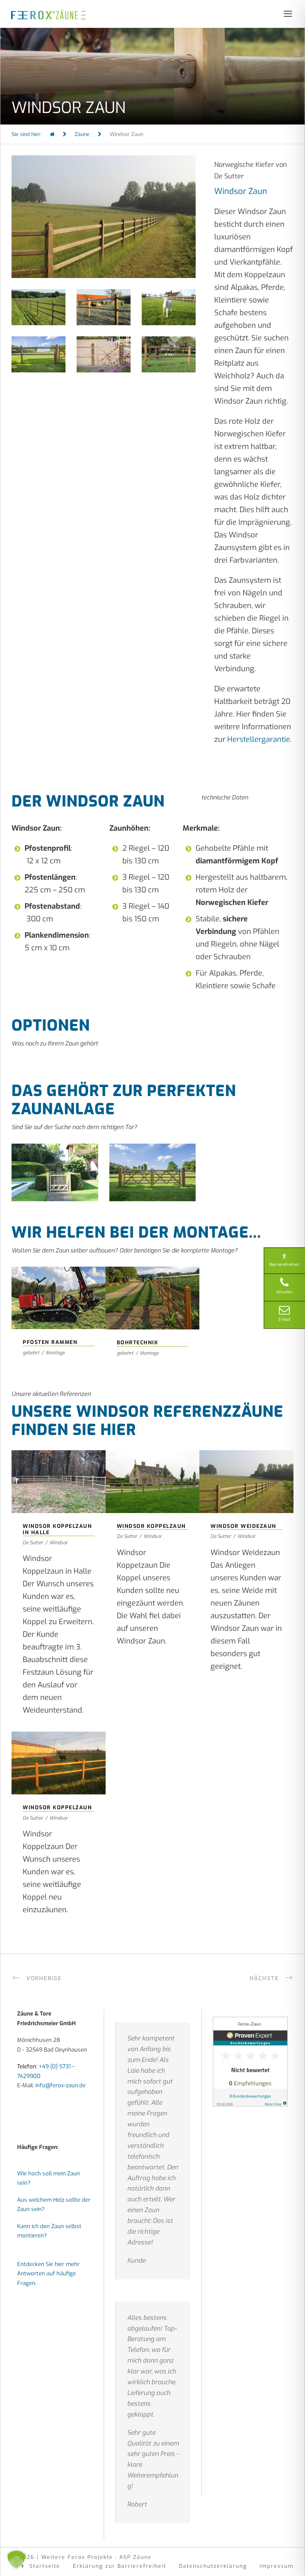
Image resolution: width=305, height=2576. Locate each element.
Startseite (45, 2566)
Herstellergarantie (259, 739)
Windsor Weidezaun (246, 1471)
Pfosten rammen (59, 1287)
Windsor (59, 1543)
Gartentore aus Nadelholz (55, 1161)
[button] (16, 2560)
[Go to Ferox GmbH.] (52, 134)
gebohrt (31, 1353)
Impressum (277, 2566)
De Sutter (33, 1543)
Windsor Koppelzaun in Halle (58, 1471)
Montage (55, 1353)
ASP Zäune (136, 2557)
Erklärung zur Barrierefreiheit (120, 2566)
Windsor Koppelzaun (152, 1471)
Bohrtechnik (152, 1287)
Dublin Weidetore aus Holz (152, 1161)
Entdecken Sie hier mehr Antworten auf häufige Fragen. (48, 2273)
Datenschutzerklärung (213, 2566)
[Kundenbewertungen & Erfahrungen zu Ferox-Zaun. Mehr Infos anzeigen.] (250, 2061)
